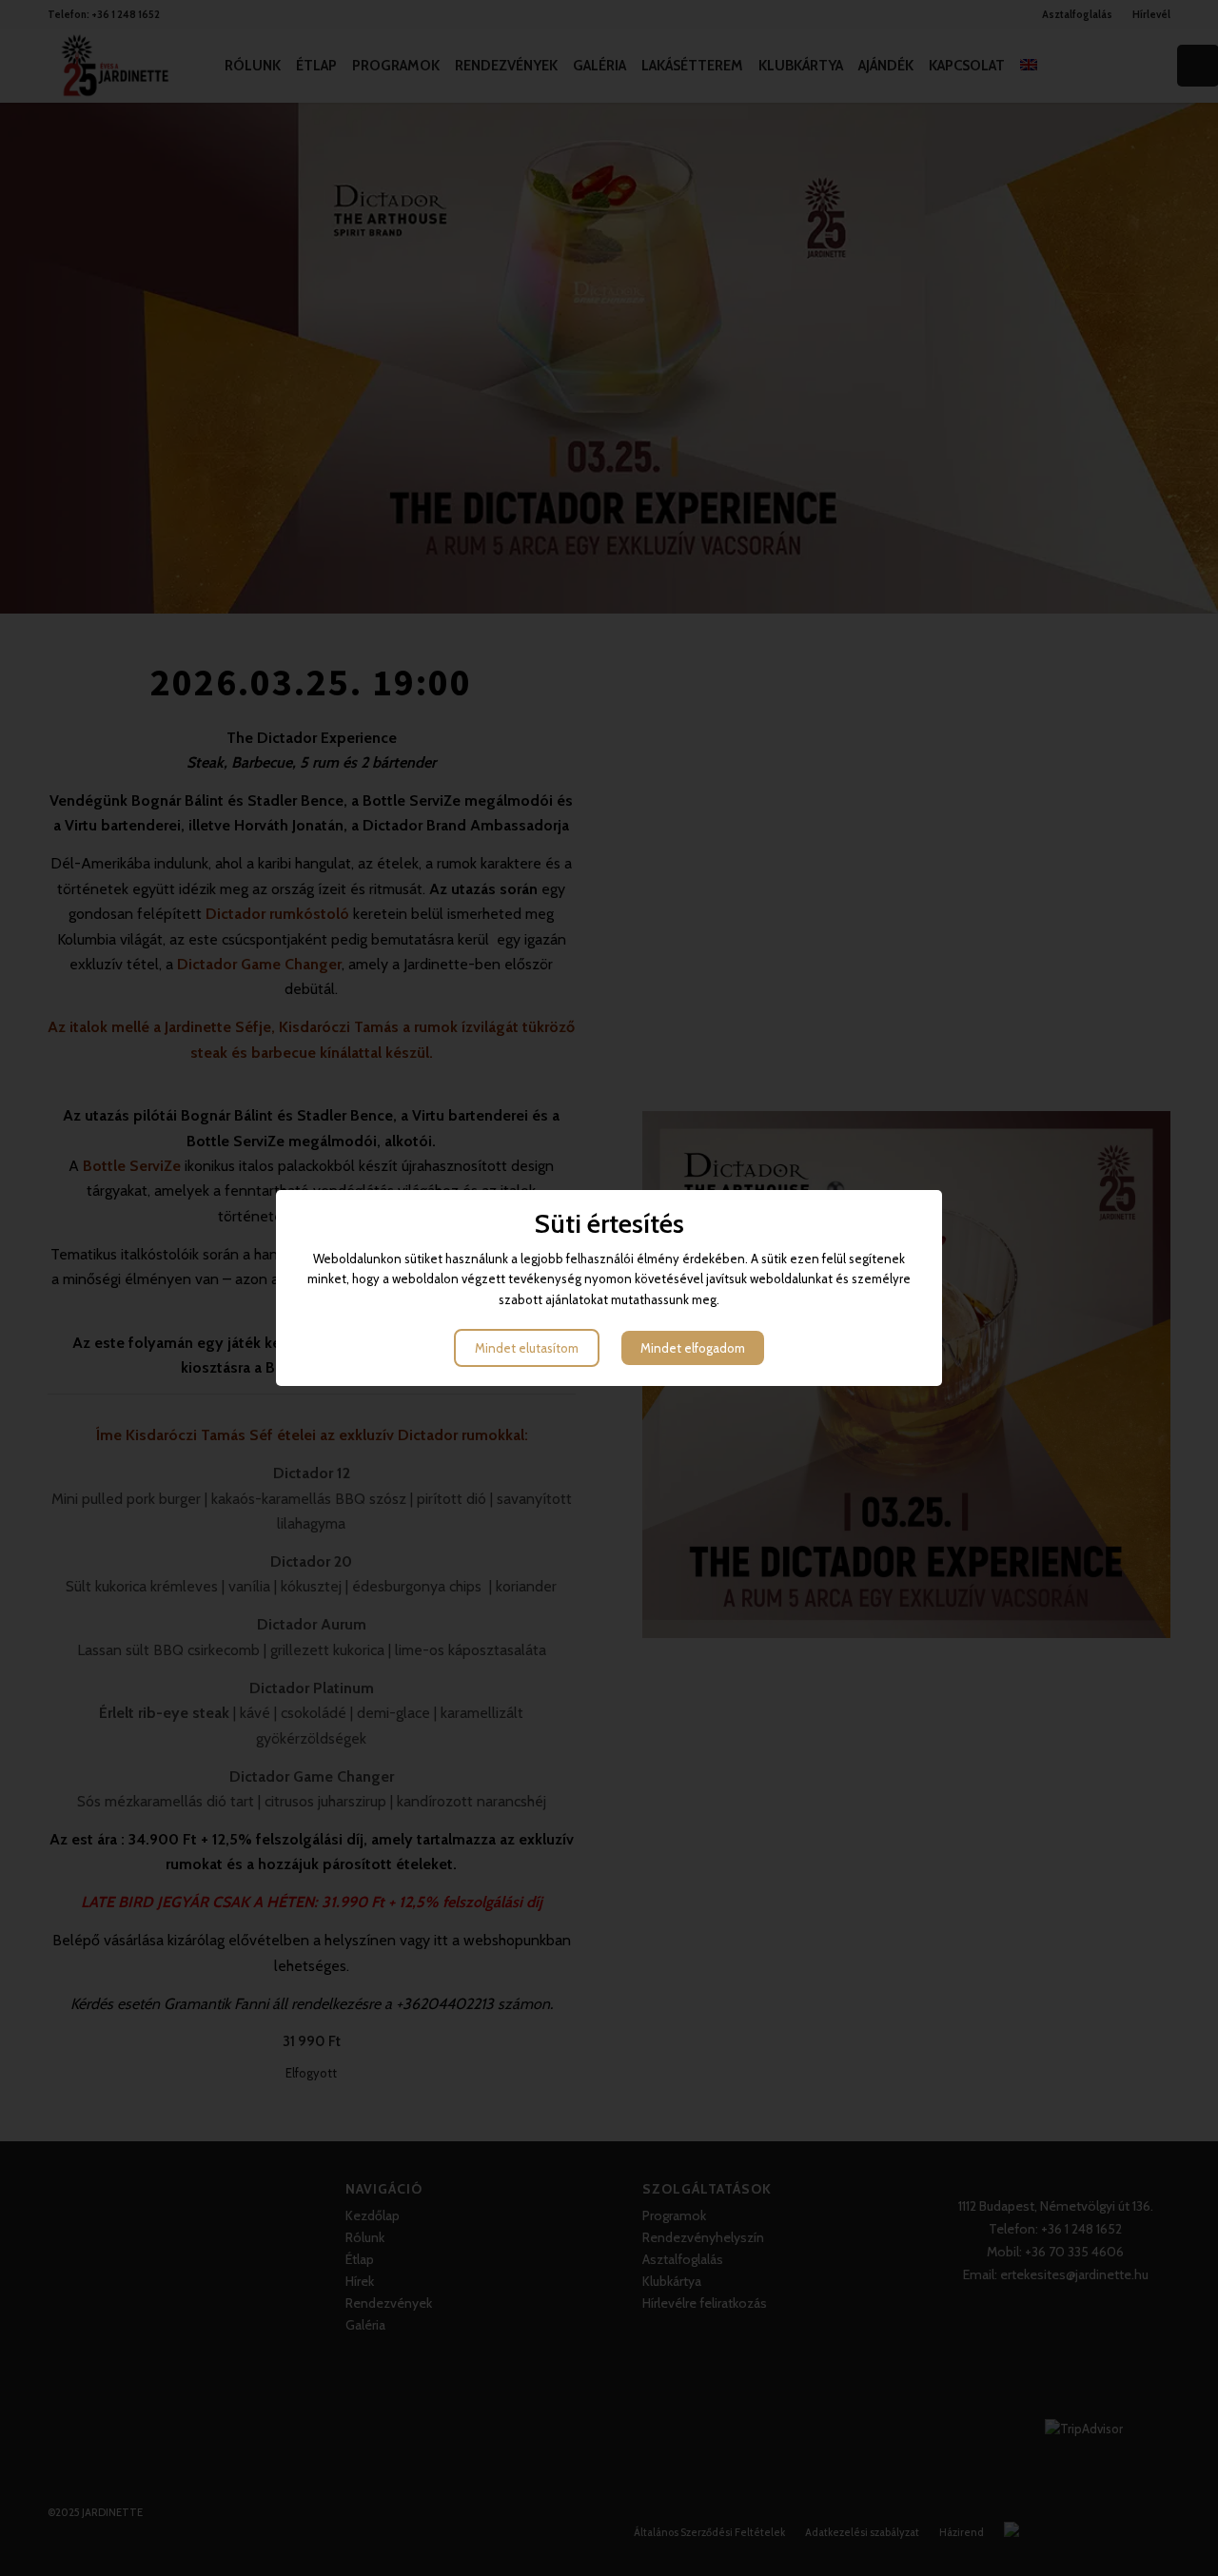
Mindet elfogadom (693, 1348)
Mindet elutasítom (527, 1348)
